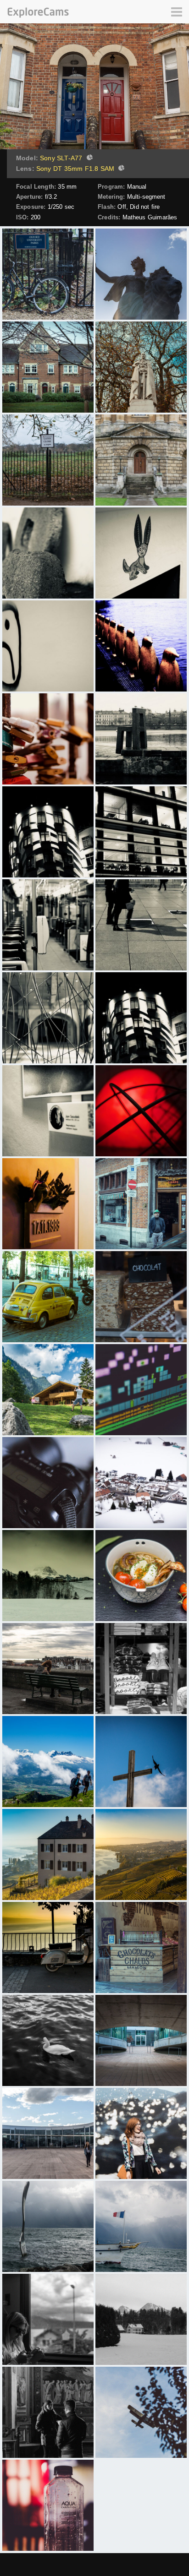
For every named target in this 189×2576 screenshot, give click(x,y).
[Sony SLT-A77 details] (89, 158)
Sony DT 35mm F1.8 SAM (75, 169)
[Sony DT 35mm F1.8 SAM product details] (120, 169)
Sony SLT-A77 (61, 158)
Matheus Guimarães (150, 217)
